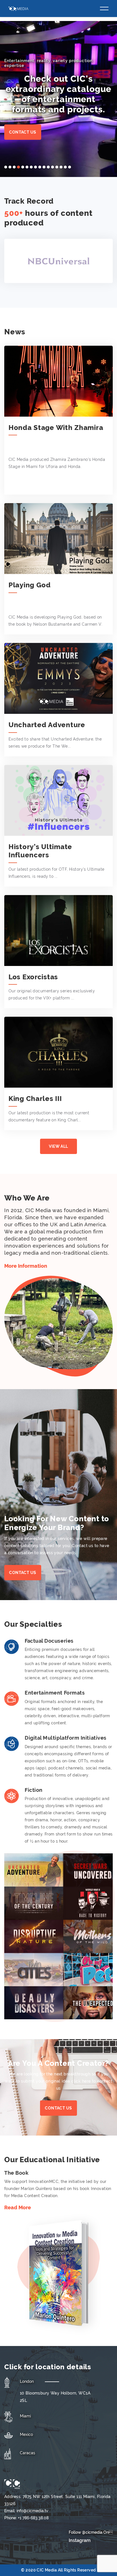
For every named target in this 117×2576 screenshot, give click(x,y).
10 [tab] (44, 167)
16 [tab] (70, 167)
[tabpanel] (58, 99)
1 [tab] (6, 167)
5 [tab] (23, 167)
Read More (18, 2207)
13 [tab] (57, 167)
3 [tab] (14, 167)
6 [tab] (27, 167)
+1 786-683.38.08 (33, 2518)
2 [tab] (10, 167)
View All (58, 1146)
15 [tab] (65, 167)
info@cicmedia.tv (32, 2511)
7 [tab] (31, 167)
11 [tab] (48, 167)
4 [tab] (18, 167)
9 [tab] (40, 167)
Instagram (80, 2540)
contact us (58, 2108)
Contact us (23, 132)
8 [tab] (35, 167)
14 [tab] (61, 167)
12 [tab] (53, 167)
